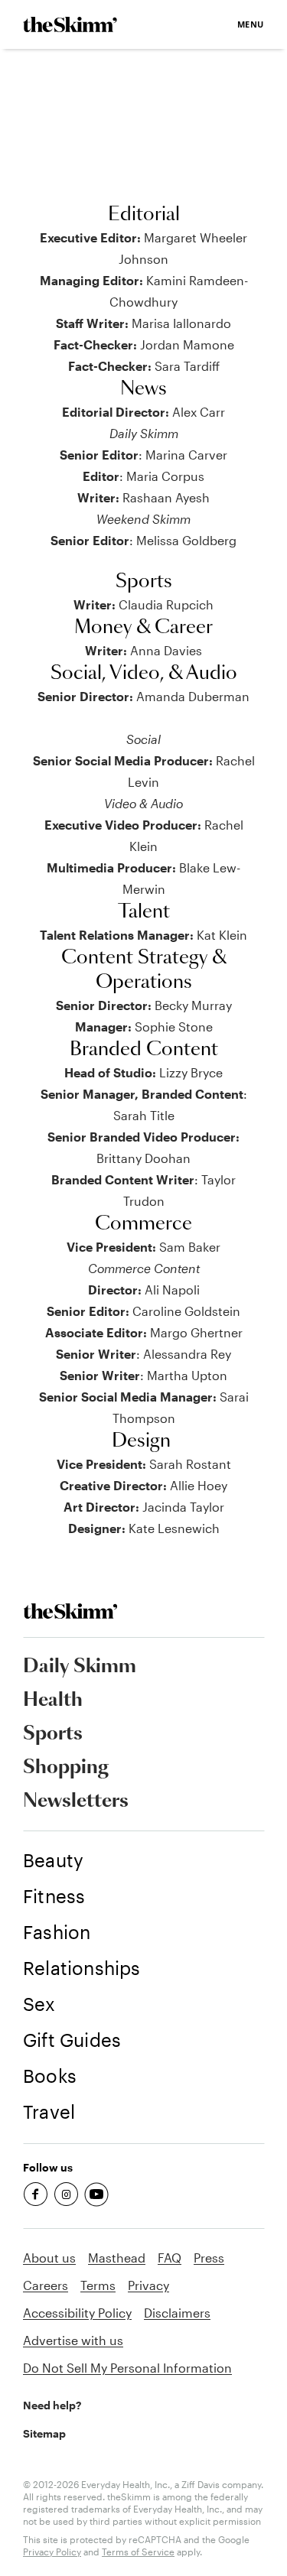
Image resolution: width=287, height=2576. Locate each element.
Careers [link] (46, 2285)
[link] (70, 24)
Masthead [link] (117, 2258)
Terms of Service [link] (138, 2552)
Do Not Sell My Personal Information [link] (127, 2368)
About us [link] (49, 2258)
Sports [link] (53, 1734)
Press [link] (209, 2258)
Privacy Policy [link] (52, 2552)
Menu (251, 24)
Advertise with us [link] (73, 2340)
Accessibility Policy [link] (77, 2313)
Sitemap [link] (44, 2433)
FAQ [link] (170, 2258)
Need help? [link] (52, 2405)
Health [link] (53, 1701)
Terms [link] (98, 2285)
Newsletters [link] (76, 1801)
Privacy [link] (148, 2285)
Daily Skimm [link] (80, 1667)
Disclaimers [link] (177, 2313)
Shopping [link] (66, 1768)
